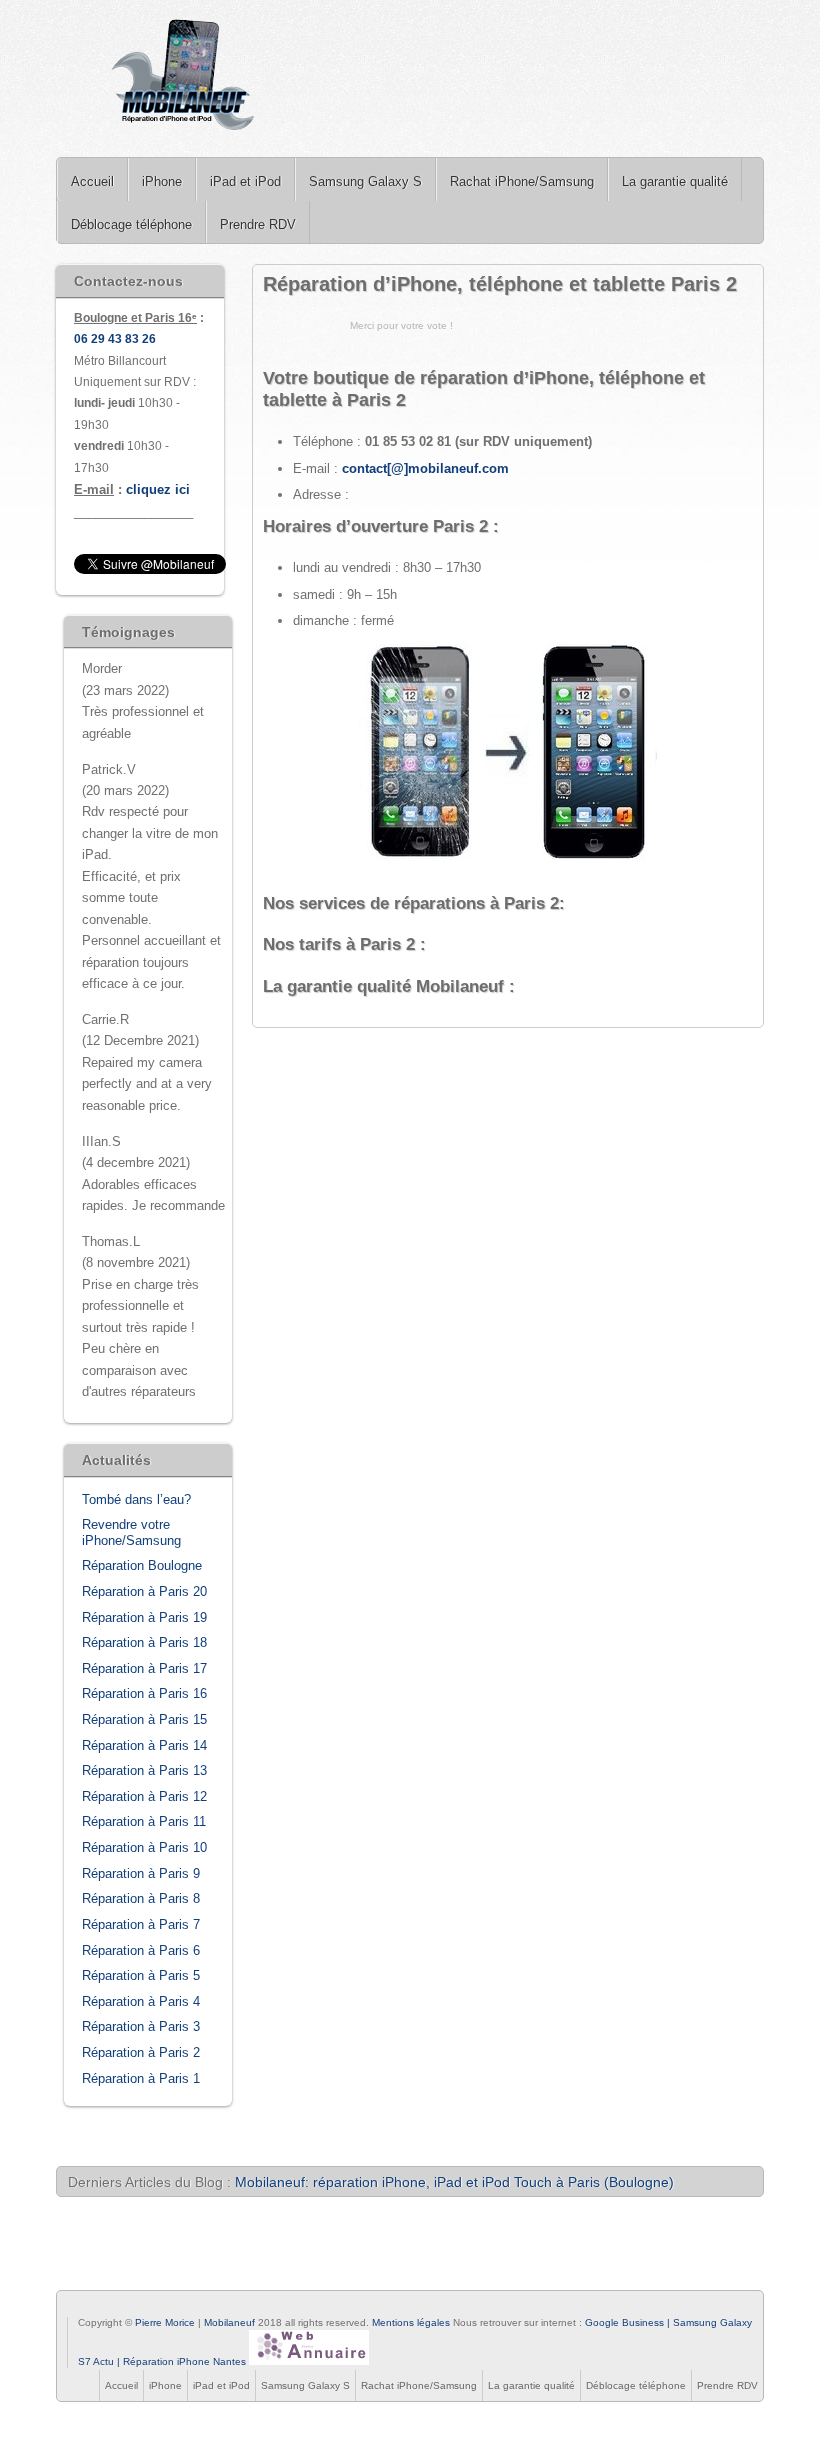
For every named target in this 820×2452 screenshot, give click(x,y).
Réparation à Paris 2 (141, 2052)
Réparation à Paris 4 (141, 2001)
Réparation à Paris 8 (141, 1898)
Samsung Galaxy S (365, 181)
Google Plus (124, 2307)
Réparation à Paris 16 (144, 1693)
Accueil (92, 181)
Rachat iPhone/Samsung (522, 181)
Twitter (100, 2307)
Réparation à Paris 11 (144, 1821)
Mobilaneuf (231, 2322)
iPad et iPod (245, 181)
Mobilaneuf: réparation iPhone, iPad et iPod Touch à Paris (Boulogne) (454, 2182)
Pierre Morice (165, 2322)
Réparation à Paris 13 (144, 1770)
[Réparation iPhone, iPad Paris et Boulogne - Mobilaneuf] (185, 78)
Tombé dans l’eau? (136, 1499)
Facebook (76, 2307)
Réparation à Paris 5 (141, 1975)
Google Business (624, 2322)
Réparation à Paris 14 (144, 1745)
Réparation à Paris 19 (144, 1617)
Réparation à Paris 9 (141, 1873)
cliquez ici (158, 489)
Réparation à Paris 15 (144, 1719)
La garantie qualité (675, 181)
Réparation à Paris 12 (144, 1796)
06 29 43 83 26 (115, 339)
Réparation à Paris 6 (141, 1950)
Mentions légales (411, 2322)
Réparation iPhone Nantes (184, 2361)
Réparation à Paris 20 (144, 1591)
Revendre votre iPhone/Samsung (131, 1532)
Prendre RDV (258, 224)
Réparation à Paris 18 (144, 1642)
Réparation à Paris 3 (141, 2026)
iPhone (162, 181)
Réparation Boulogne (142, 1565)
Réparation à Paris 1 (141, 2078)
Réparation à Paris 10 (144, 1847)
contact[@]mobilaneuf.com (425, 468)
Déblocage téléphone (131, 224)
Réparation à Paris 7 (141, 1924)
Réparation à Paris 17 (144, 1668)
